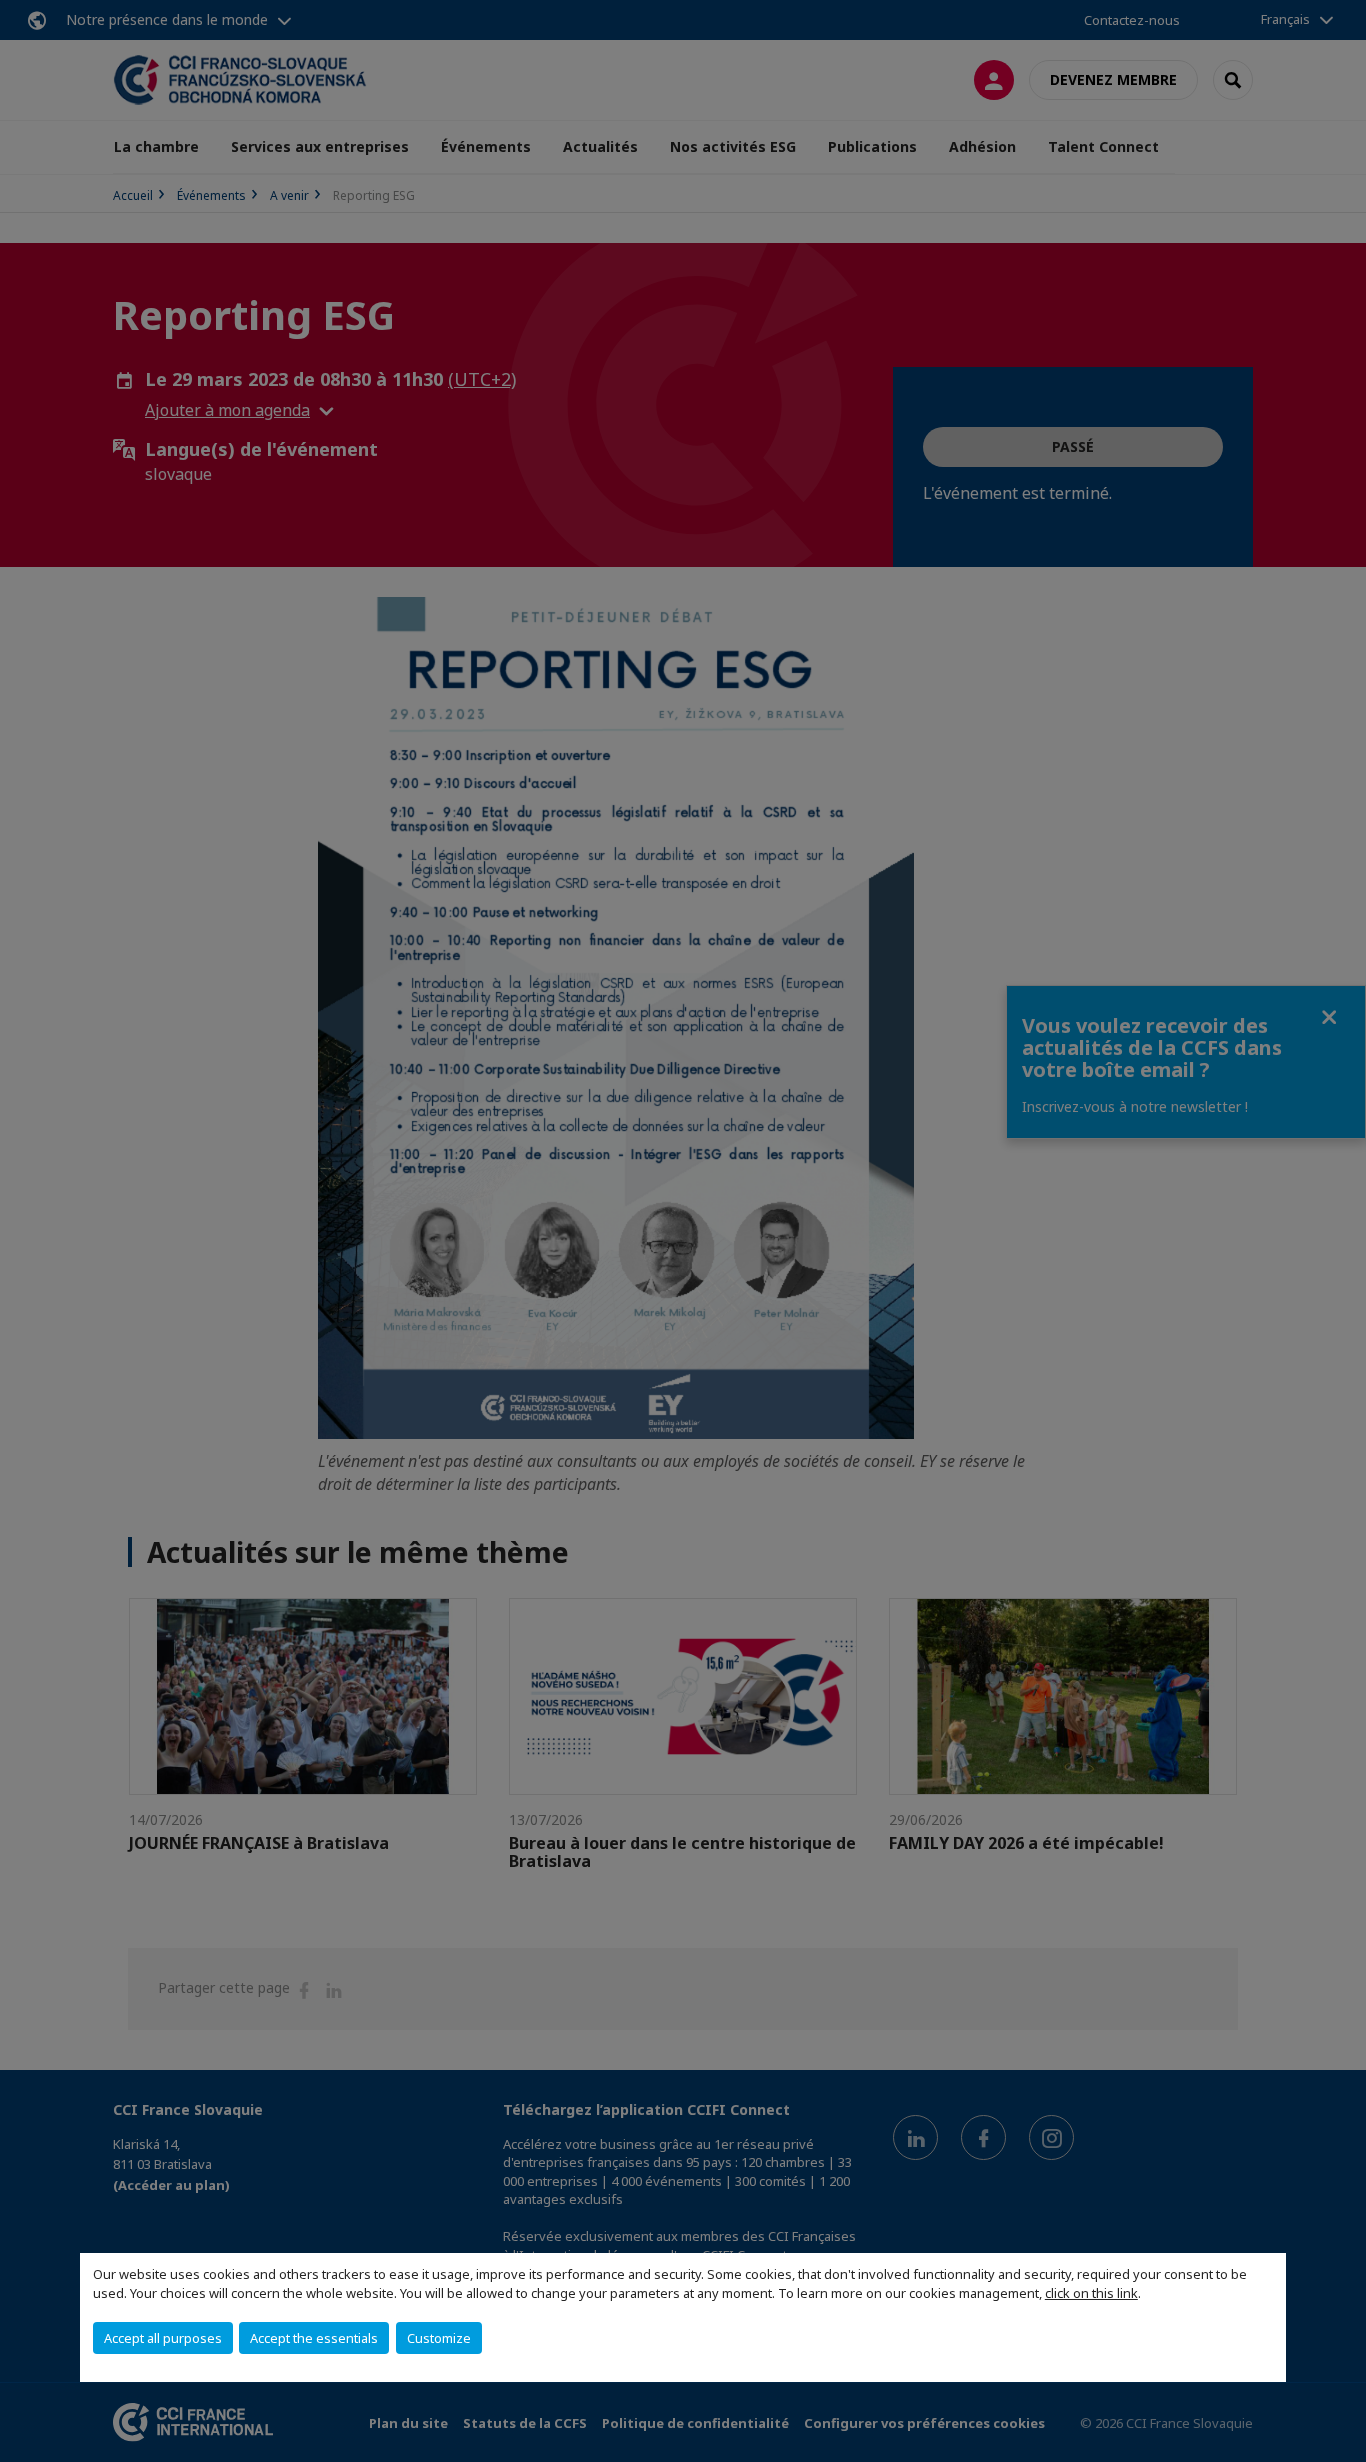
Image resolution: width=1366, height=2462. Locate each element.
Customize (439, 2338)
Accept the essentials (314, 2338)
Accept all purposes (163, 2338)
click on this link (1091, 2293)
